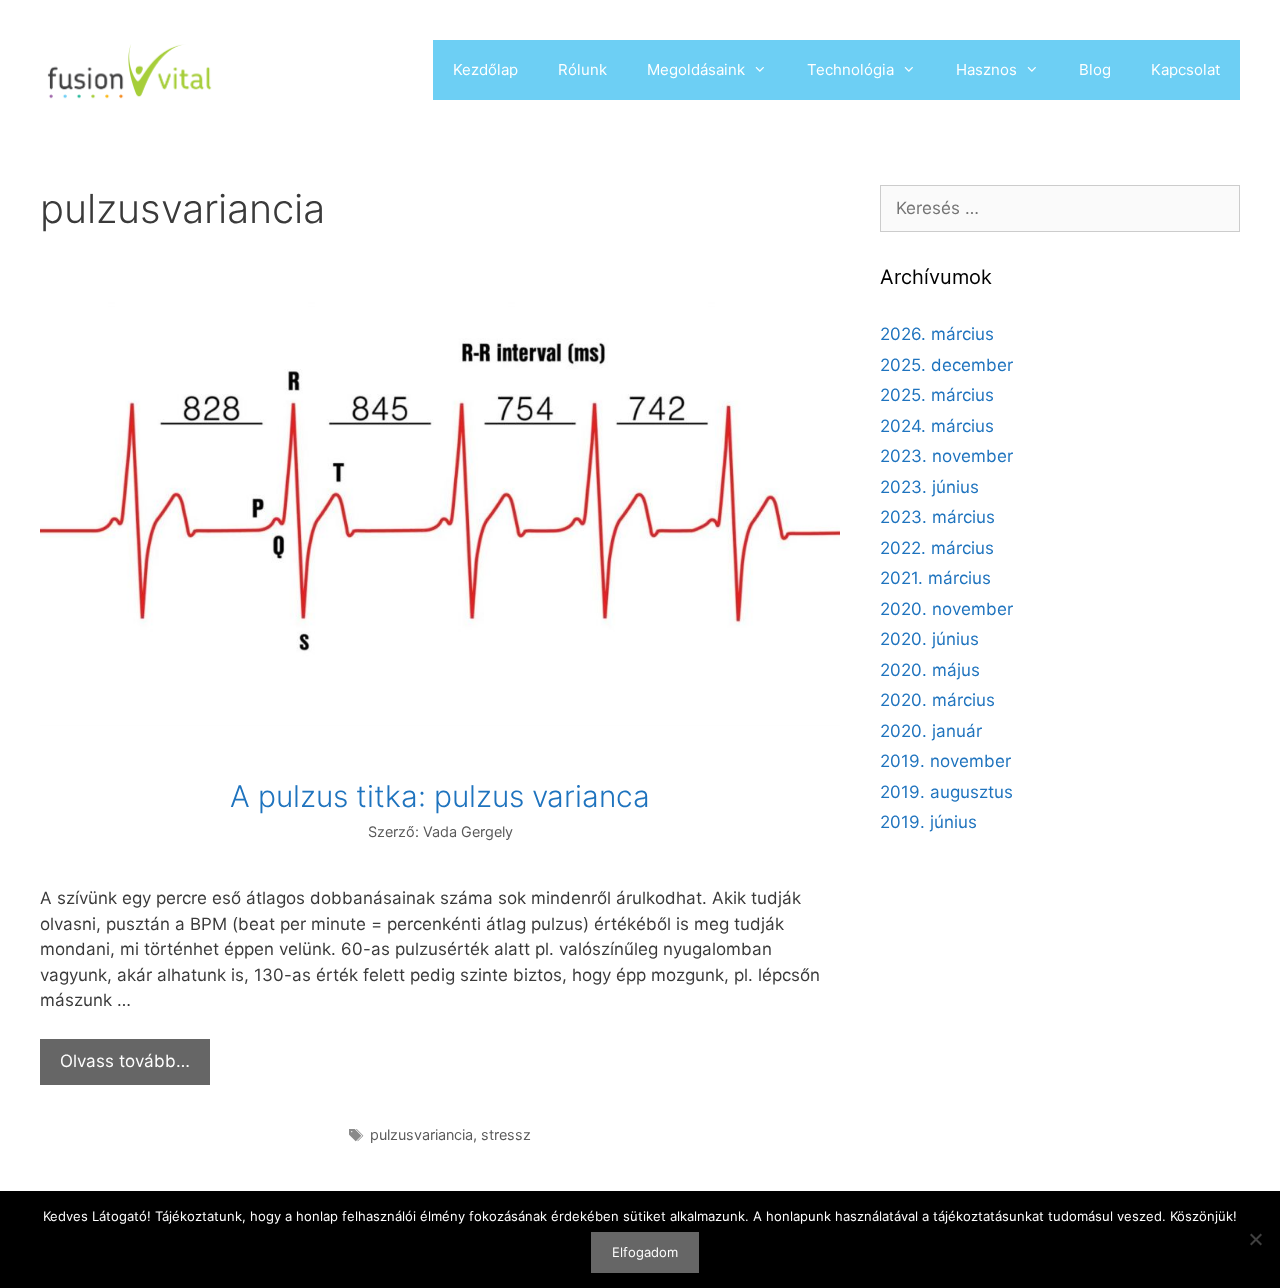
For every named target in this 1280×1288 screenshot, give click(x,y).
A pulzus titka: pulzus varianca (440, 796)
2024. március (937, 426)
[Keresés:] (1060, 208)
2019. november (945, 761)
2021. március (935, 578)
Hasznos (986, 69)
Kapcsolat (1185, 69)
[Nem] (1255, 1239)
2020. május (930, 670)
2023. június (929, 487)
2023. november (946, 456)
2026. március (937, 334)
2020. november (946, 609)
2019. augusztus (946, 792)
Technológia (850, 69)
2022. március (937, 548)
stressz (506, 1134)
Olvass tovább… (125, 1061)
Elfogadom (645, 1252)
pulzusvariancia (421, 1134)
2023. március (937, 517)
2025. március (937, 395)
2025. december (946, 365)
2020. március (937, 700)
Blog (1095, 69)
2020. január (931, 731)
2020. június (929, 639)
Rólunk (582, 69)
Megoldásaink (696, 69)
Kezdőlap (485, 69)
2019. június (928, 822)
